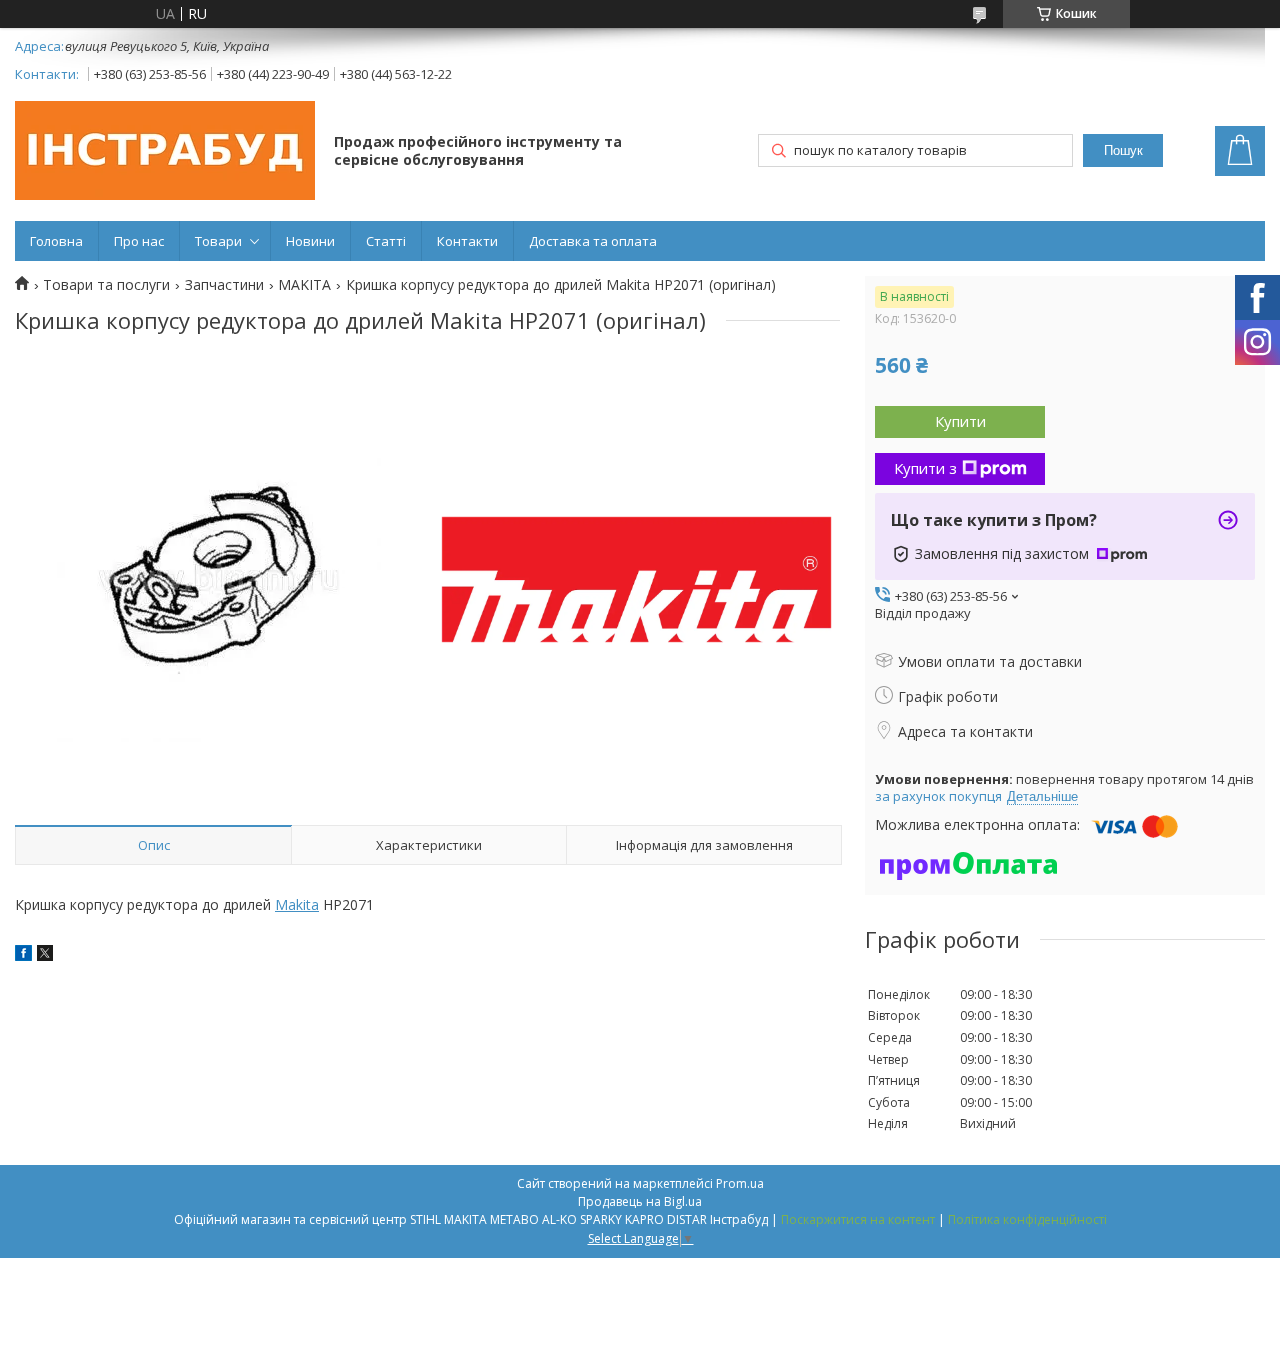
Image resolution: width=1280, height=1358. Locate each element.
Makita (297, 904)
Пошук (1123, 150)
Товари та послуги (106, 285)
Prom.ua (740, 1183)
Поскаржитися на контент (858, 1219)
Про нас (139, 241)
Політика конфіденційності (1027, 1219)
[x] (45, 955)
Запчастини (224, 285)
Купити (960, 421)
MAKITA (304, 285)
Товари (218, 241)
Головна (56, 241)
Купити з (925, 468)
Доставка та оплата (593, 241)
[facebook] (23, 955)
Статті (386, 241)
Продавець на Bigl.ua (640, 1201)
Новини (310, 241)
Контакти (467, 241)
